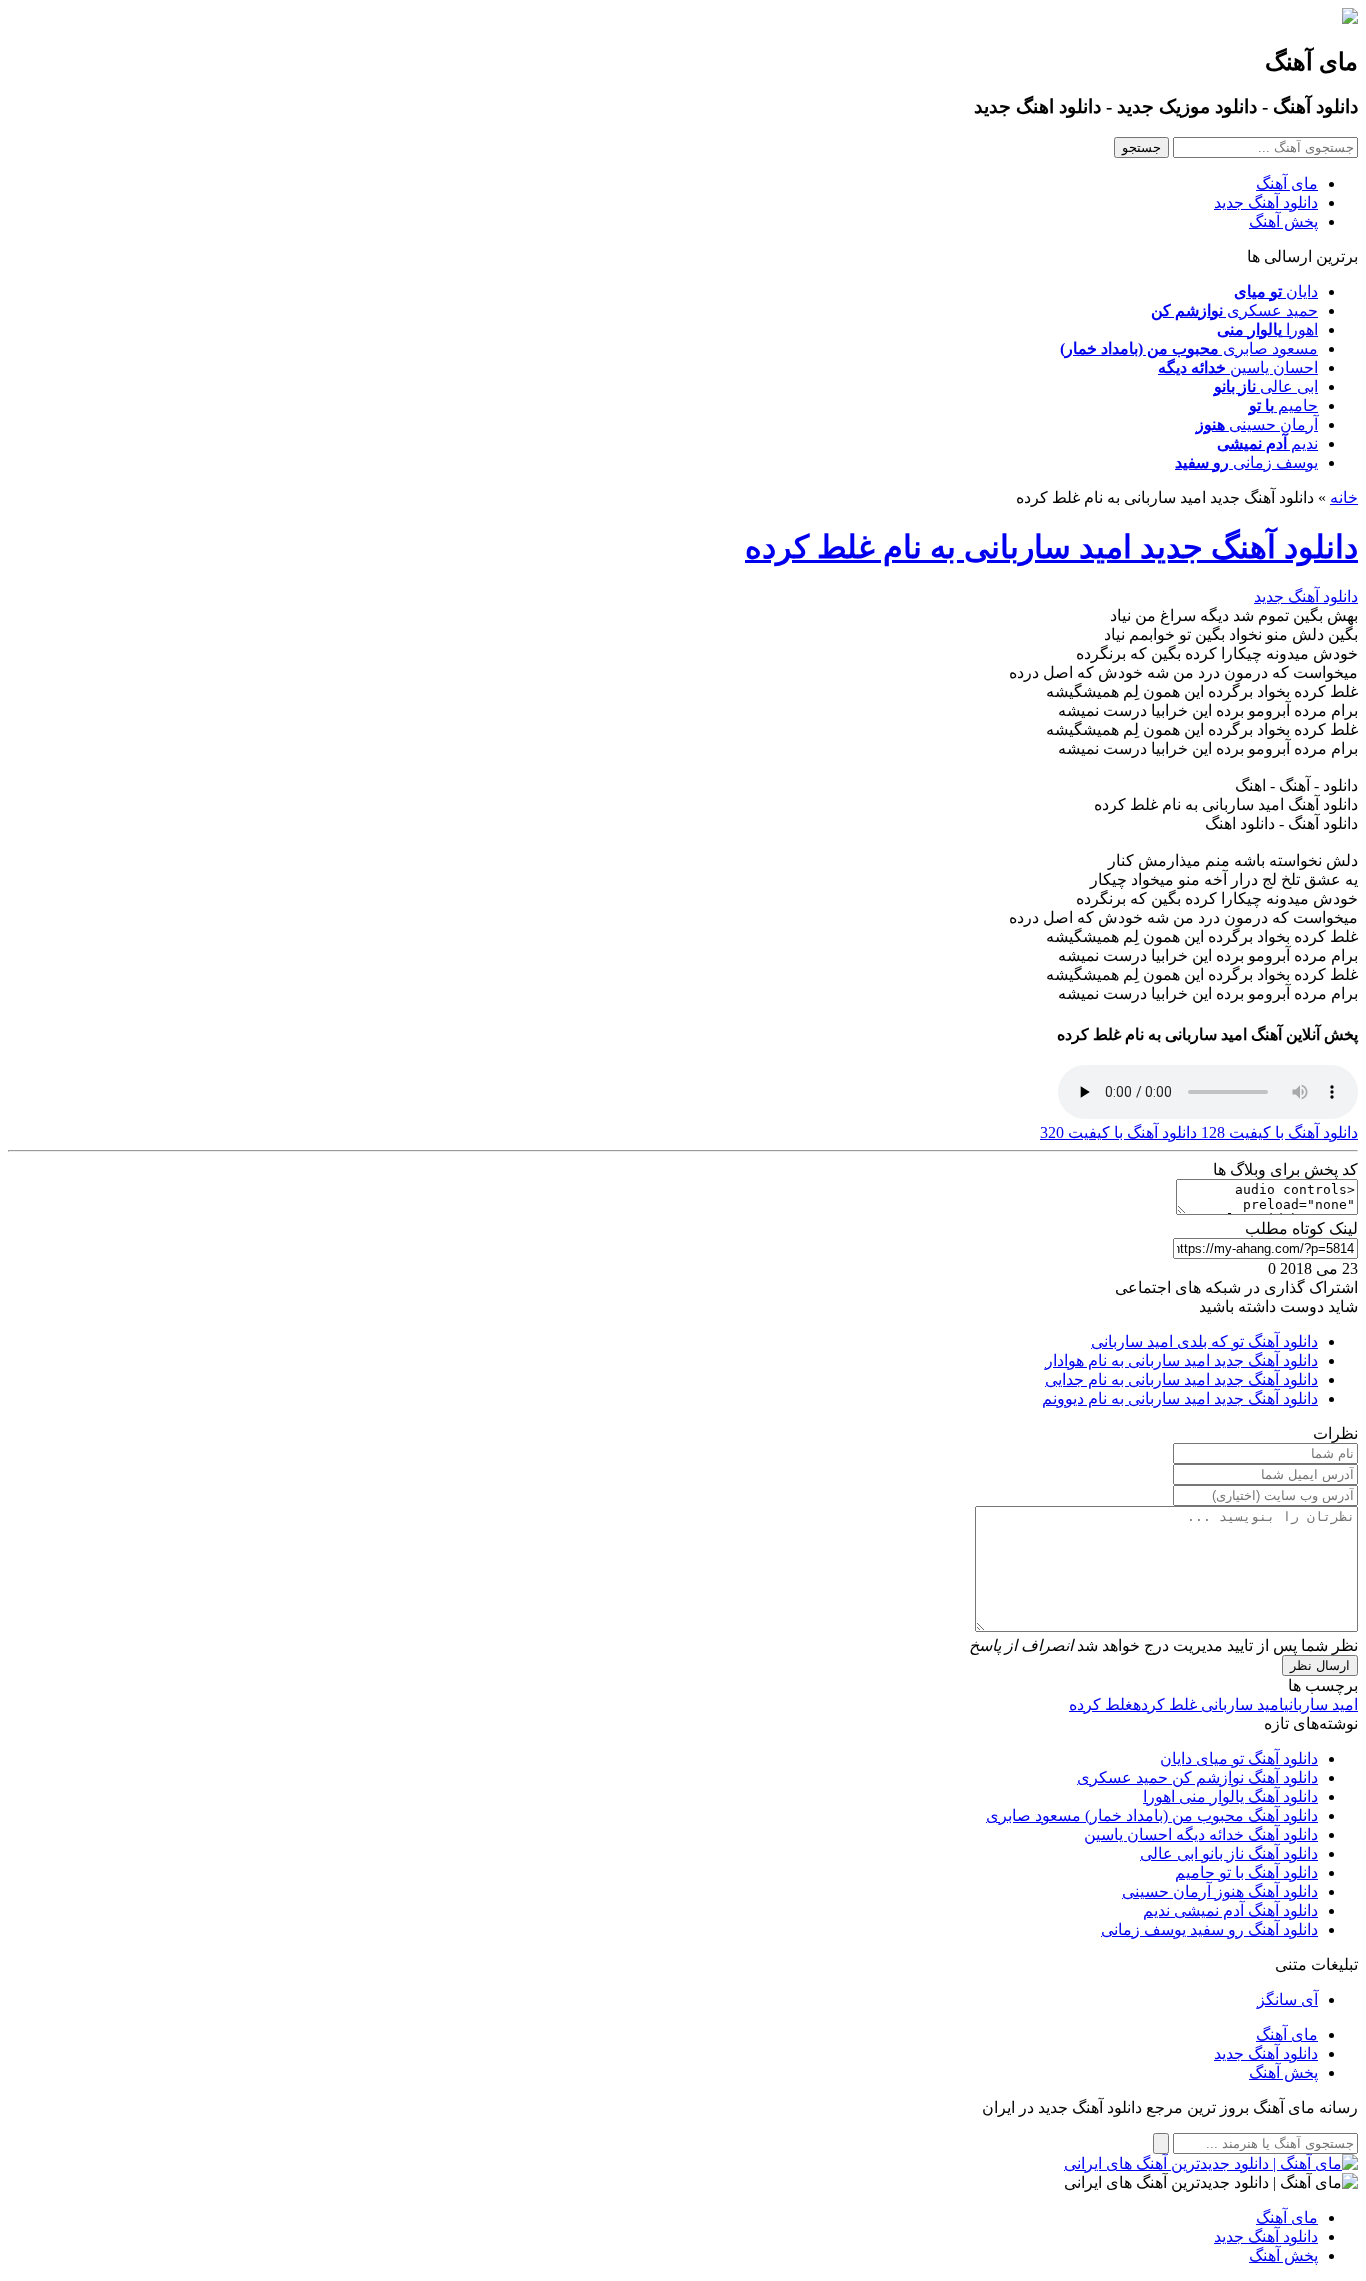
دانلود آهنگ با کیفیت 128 (1277, 1132)
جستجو (1141, 147)
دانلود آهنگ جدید (1266, 202)
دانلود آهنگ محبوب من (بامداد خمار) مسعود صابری (1152, 1815)
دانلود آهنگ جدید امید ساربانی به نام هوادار (1181, 1360)
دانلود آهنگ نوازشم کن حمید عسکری (1197, 1777)
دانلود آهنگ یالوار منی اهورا (1230, 1796)
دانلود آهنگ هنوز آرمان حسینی (1220, 1891)
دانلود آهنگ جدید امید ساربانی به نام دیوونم (1180, 1398)
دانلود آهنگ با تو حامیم (1246, 1872)
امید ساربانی (1321, 1704)
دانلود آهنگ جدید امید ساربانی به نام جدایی (1181, 1379)
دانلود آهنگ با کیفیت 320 (1118, 1132)
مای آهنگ (1287, 183)
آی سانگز (1287, 1999)
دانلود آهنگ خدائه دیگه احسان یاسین (1201, 1834)
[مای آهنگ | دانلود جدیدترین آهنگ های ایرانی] (1211, 2163)
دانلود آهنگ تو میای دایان (1239, 1758)
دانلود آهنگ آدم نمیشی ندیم (1230, 1910)
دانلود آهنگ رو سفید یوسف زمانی (1209, 1929)
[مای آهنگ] (1350, 18)
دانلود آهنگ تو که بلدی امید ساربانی (1204, 1341)
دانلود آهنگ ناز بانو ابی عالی (1229, 1853)
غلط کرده (1101, 1704)
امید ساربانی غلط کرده (1208, 1704)
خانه (1344, 497)
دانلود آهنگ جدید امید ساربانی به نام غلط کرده (1051, 547)
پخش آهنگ (1283, 221)
